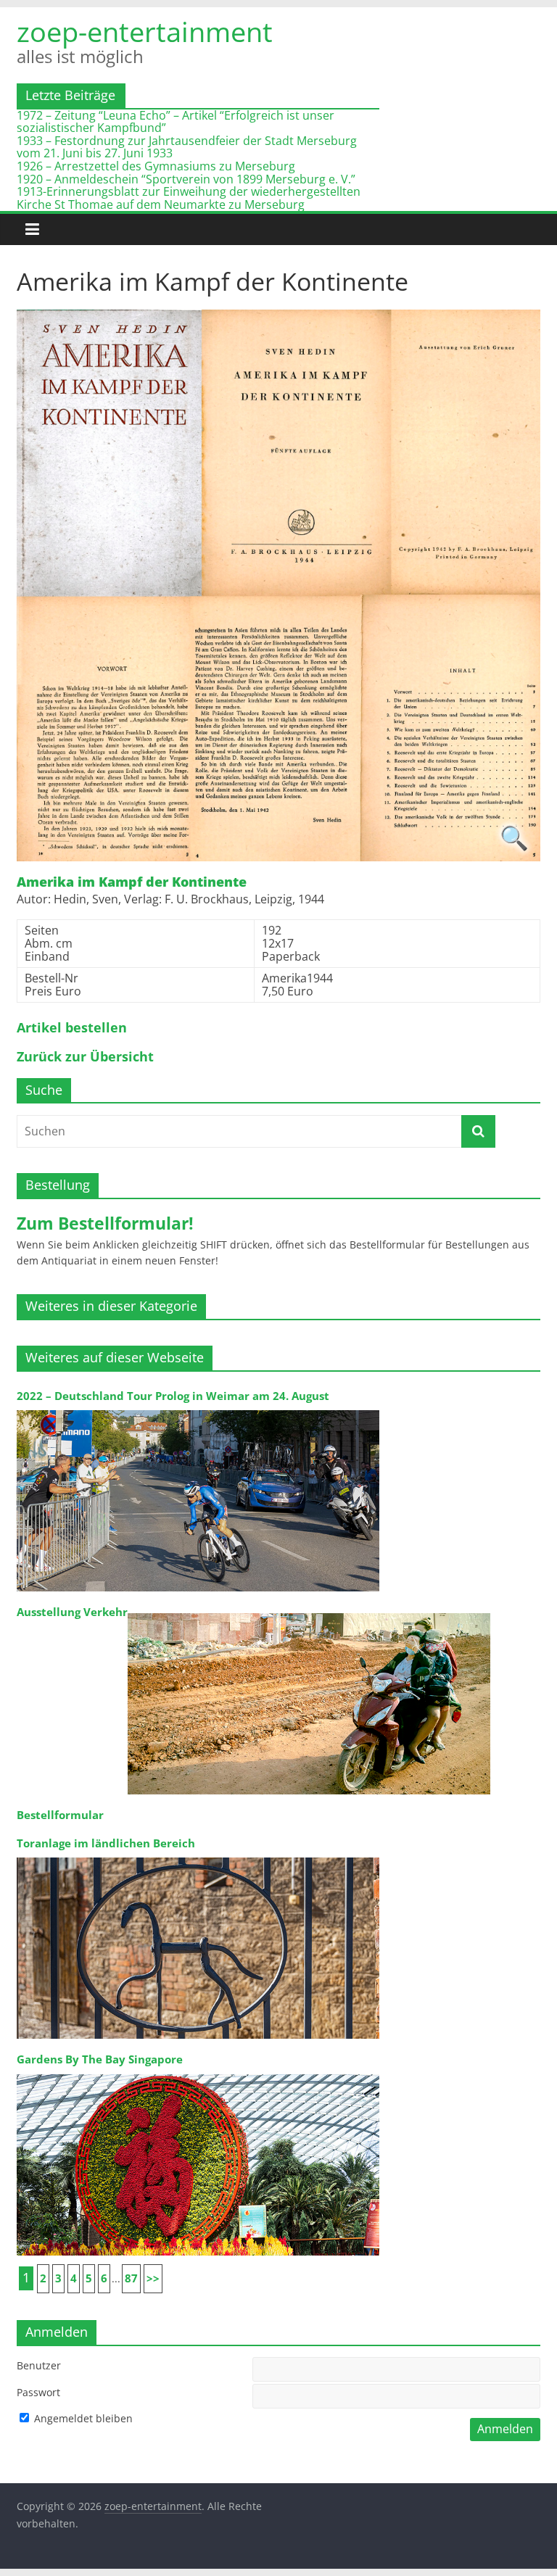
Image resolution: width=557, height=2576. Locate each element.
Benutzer (39, 2365)
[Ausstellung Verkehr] (309, 1612)
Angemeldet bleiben (82, 2418)
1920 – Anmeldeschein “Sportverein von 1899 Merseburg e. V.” (186, 179)
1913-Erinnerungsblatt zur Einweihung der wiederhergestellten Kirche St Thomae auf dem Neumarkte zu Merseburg (189, 198)
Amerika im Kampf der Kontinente (132, 882)
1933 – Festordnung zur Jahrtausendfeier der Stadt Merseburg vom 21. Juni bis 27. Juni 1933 (187, 147)
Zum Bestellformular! (105, 1223)
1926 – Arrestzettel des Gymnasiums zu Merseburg (156, 166)
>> (153, 2278)
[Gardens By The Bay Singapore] (198, 2073)
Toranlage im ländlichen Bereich (106, 1843)
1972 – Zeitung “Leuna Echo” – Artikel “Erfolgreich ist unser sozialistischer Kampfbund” (176, 122)
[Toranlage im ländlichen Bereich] (198, 1856)
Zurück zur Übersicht (85, 1057)
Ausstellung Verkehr (72, 1612)
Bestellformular (60, 1815)
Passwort (38, 2392)
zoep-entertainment (145, 31)
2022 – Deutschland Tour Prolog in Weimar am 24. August (173, 1396)
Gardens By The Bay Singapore (100, 2059)
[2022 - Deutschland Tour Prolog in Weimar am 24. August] (198, 1409)
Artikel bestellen (72, 1028)
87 (131, 2278)
